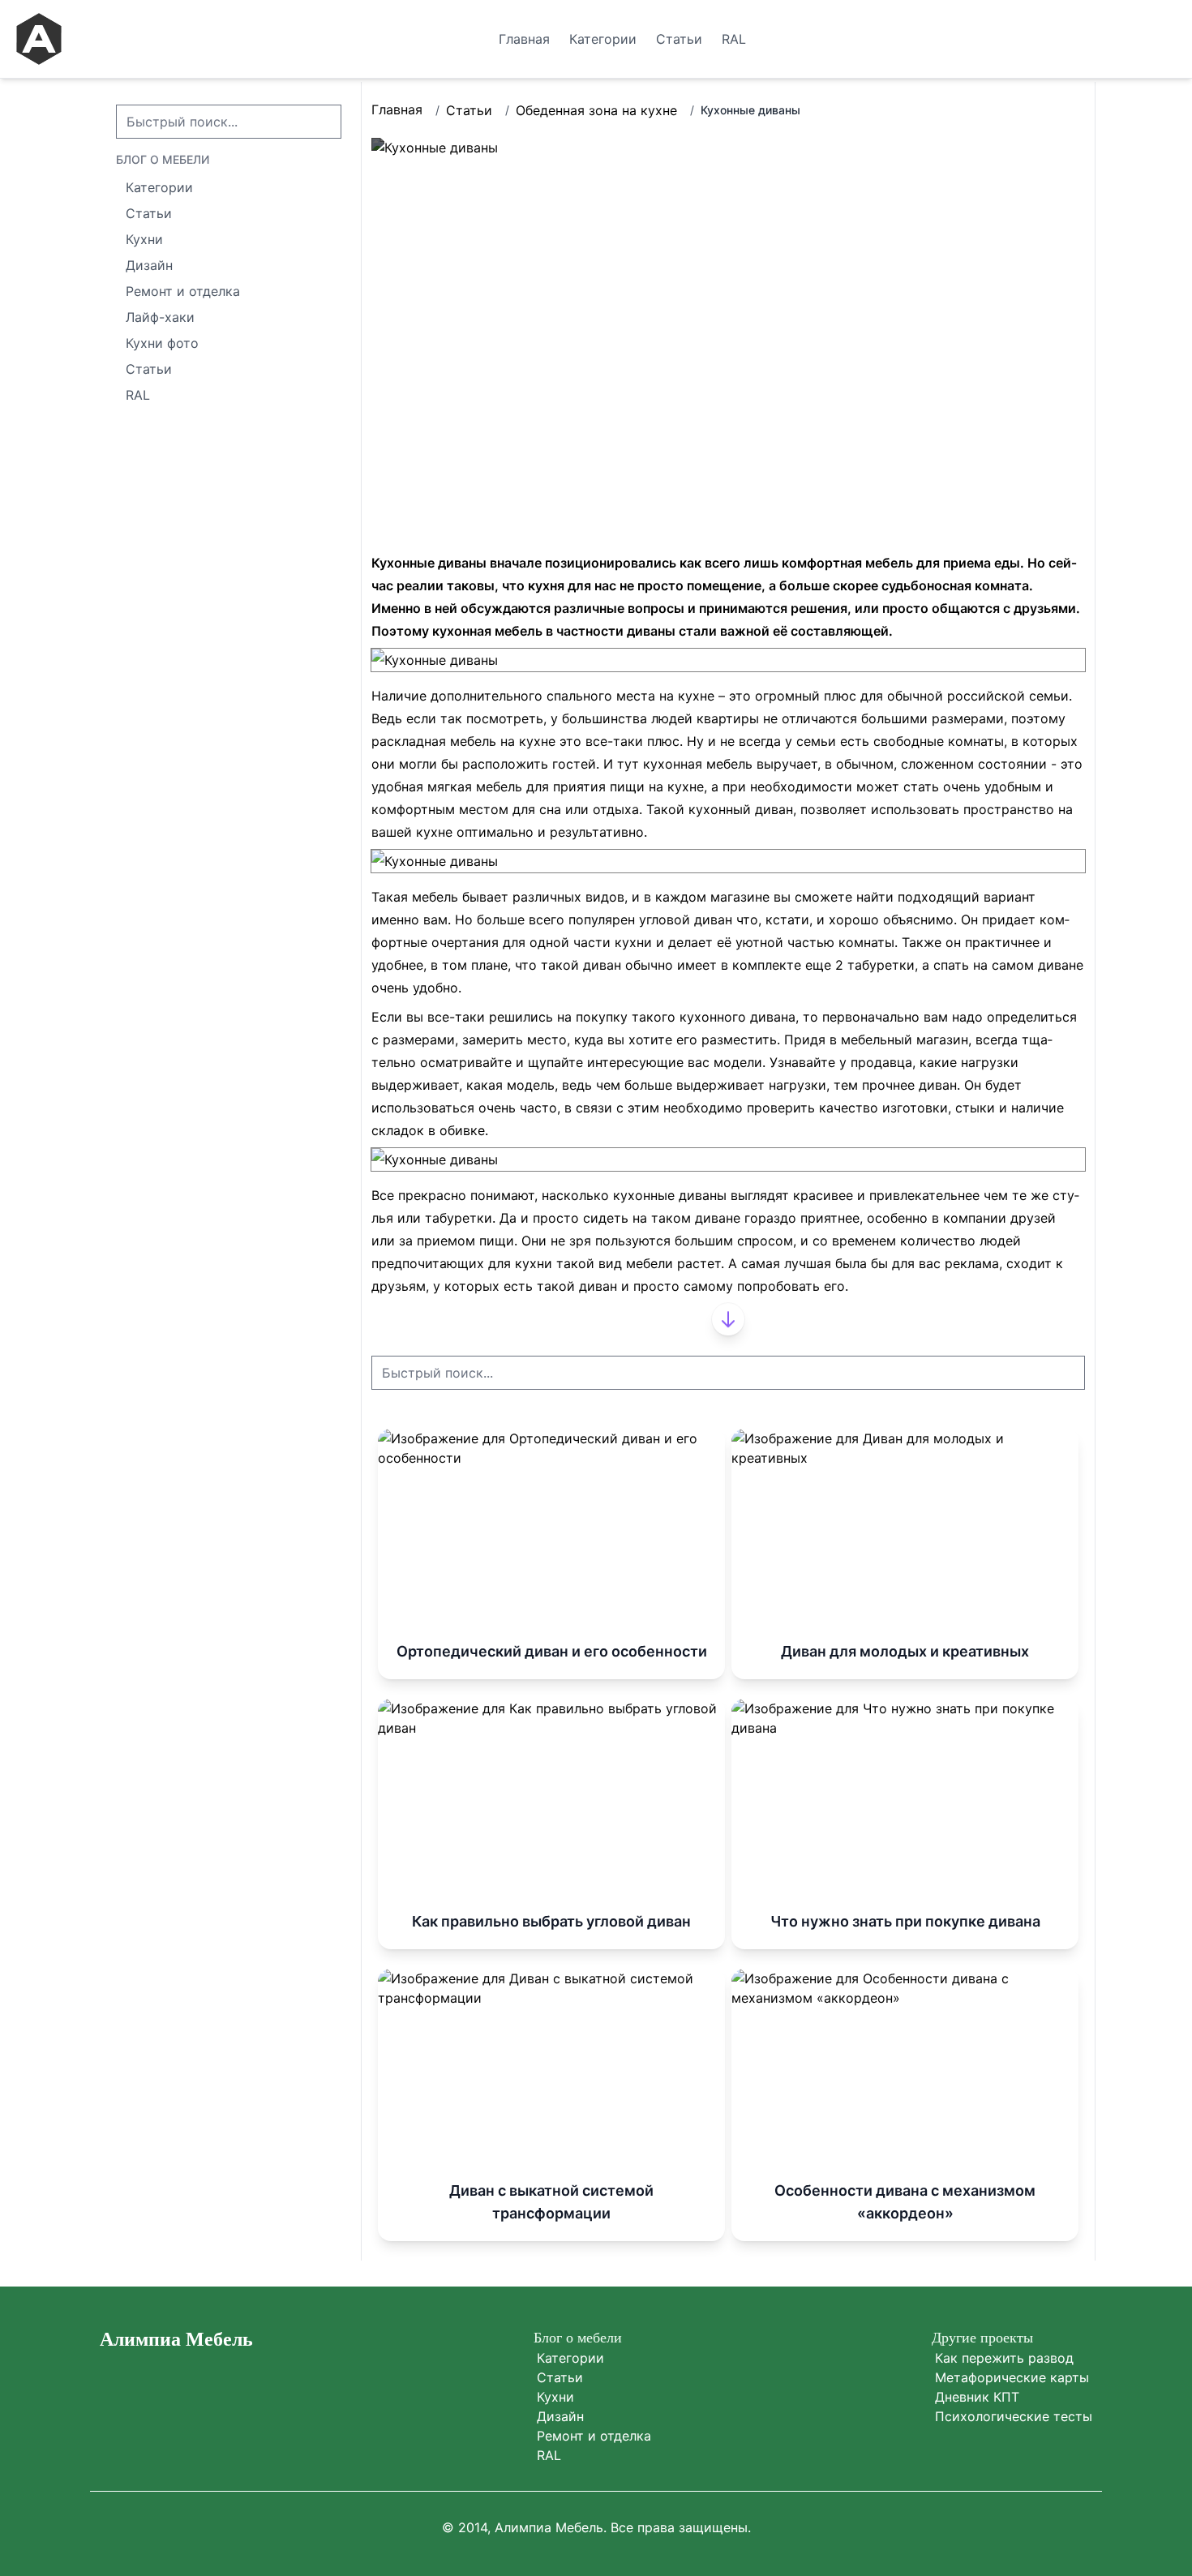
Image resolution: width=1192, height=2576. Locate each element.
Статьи (469, 110)
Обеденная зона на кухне (596, 110)
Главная (397, 109)
